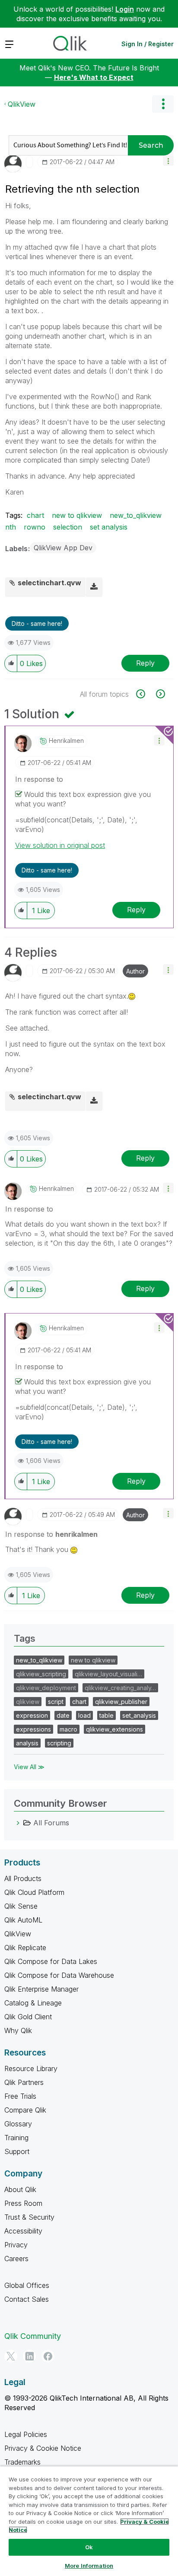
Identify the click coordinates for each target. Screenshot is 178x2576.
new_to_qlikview (136, 515)
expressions (33, 1729)
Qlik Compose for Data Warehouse (59, 1975)
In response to (39, 779)
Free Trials (20, 2096)
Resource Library (31, 2068)
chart (35, 515)
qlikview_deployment (46, 1688)
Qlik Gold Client (28, 2017)
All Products (23, 1878)
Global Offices (27, 2285)
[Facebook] (48, 2356)
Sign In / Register (148, 44)
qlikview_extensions (114, 1729)
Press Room (23, 2203)
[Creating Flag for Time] (145, 694)
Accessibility (23, 2231)
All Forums (51, 1823)
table (106, 1715)
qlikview (28, 1702)
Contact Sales (27, 2299)
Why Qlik (18, 2030)
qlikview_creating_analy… (120, 1688)
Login (125, 9)
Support (17, 2151)
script (56, 1702)
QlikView (22, 104)
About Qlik (20, 2189)
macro (68, 1729)
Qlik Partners (24, 2082)
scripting (59, 1743)
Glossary (18, 2124)
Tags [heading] (25, 1638)
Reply (145, 663)
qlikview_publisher (121, 1702)
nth (11, 527)
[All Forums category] (18, 1823)
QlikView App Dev (63, 548)
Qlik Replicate (25, 1948)
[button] (168, 160)
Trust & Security (29, 2217)
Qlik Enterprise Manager (41, 1989)
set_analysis (139, 1715)
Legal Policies (26, 2434)
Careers (16, 2259)
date (63, 1715)
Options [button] (163, 104)
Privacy (16, 2245)
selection (68, 527)
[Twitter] (11, 2356)
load (84, 1715)
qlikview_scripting (41, 1674)
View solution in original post (60, 845)
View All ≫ (29, 1767)
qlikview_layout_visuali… (108, 1674)
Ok (89, 2547)
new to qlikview (77, 515)
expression (32, 1715)
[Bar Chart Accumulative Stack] (160, 694)
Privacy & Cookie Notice (43, 2448)
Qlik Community (33, 2336)
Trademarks (22, 2462)
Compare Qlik (25, 2110)
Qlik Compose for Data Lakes (51, 1961)
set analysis (109, 527)
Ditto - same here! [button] (37, 623)
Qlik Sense (21, 1906)
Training (16, 2138)
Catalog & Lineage (33, 2003)
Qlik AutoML (23, 1920)
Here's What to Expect (94, 77)
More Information (89, 2566)
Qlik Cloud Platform (34, 1892)
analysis (27, 1743)
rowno (35, 527)
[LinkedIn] (29, 2356)
